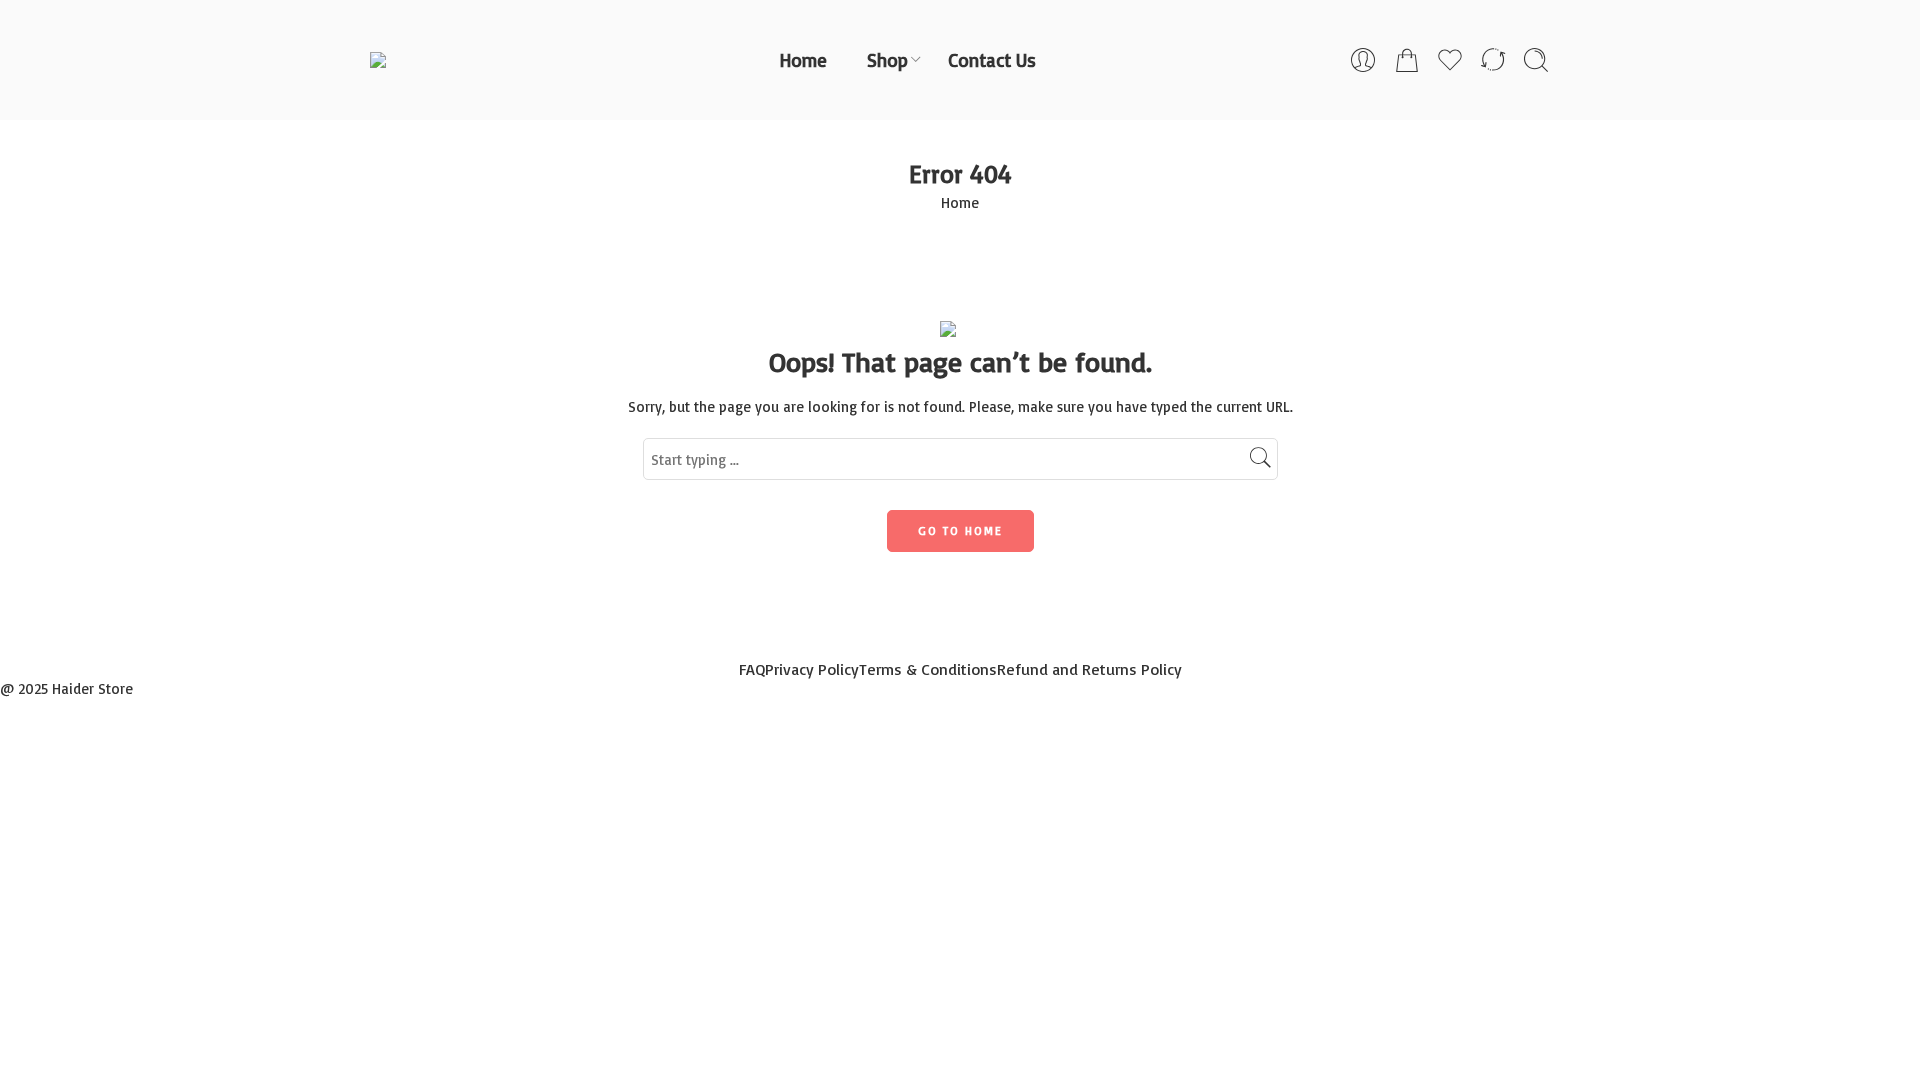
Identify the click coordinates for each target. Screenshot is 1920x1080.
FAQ (752, 669)
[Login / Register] (1363, 60)
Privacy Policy (812, 669)
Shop (887, 60)
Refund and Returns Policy (1089, 669)
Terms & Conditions (928, 669)
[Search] (1536, 60)
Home (803, 60)
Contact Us (992, 60)
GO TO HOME (960, 530)
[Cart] (1407, 60)
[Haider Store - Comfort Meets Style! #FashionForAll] (418, 60)
